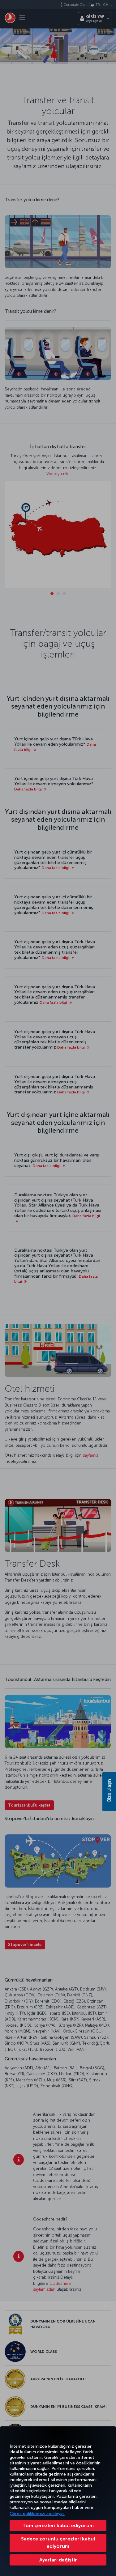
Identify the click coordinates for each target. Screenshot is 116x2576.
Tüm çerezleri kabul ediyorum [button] (58, 2525)
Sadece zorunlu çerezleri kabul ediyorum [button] (58, 2542)
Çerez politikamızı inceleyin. (37, 2514)
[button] (58, 2560)
